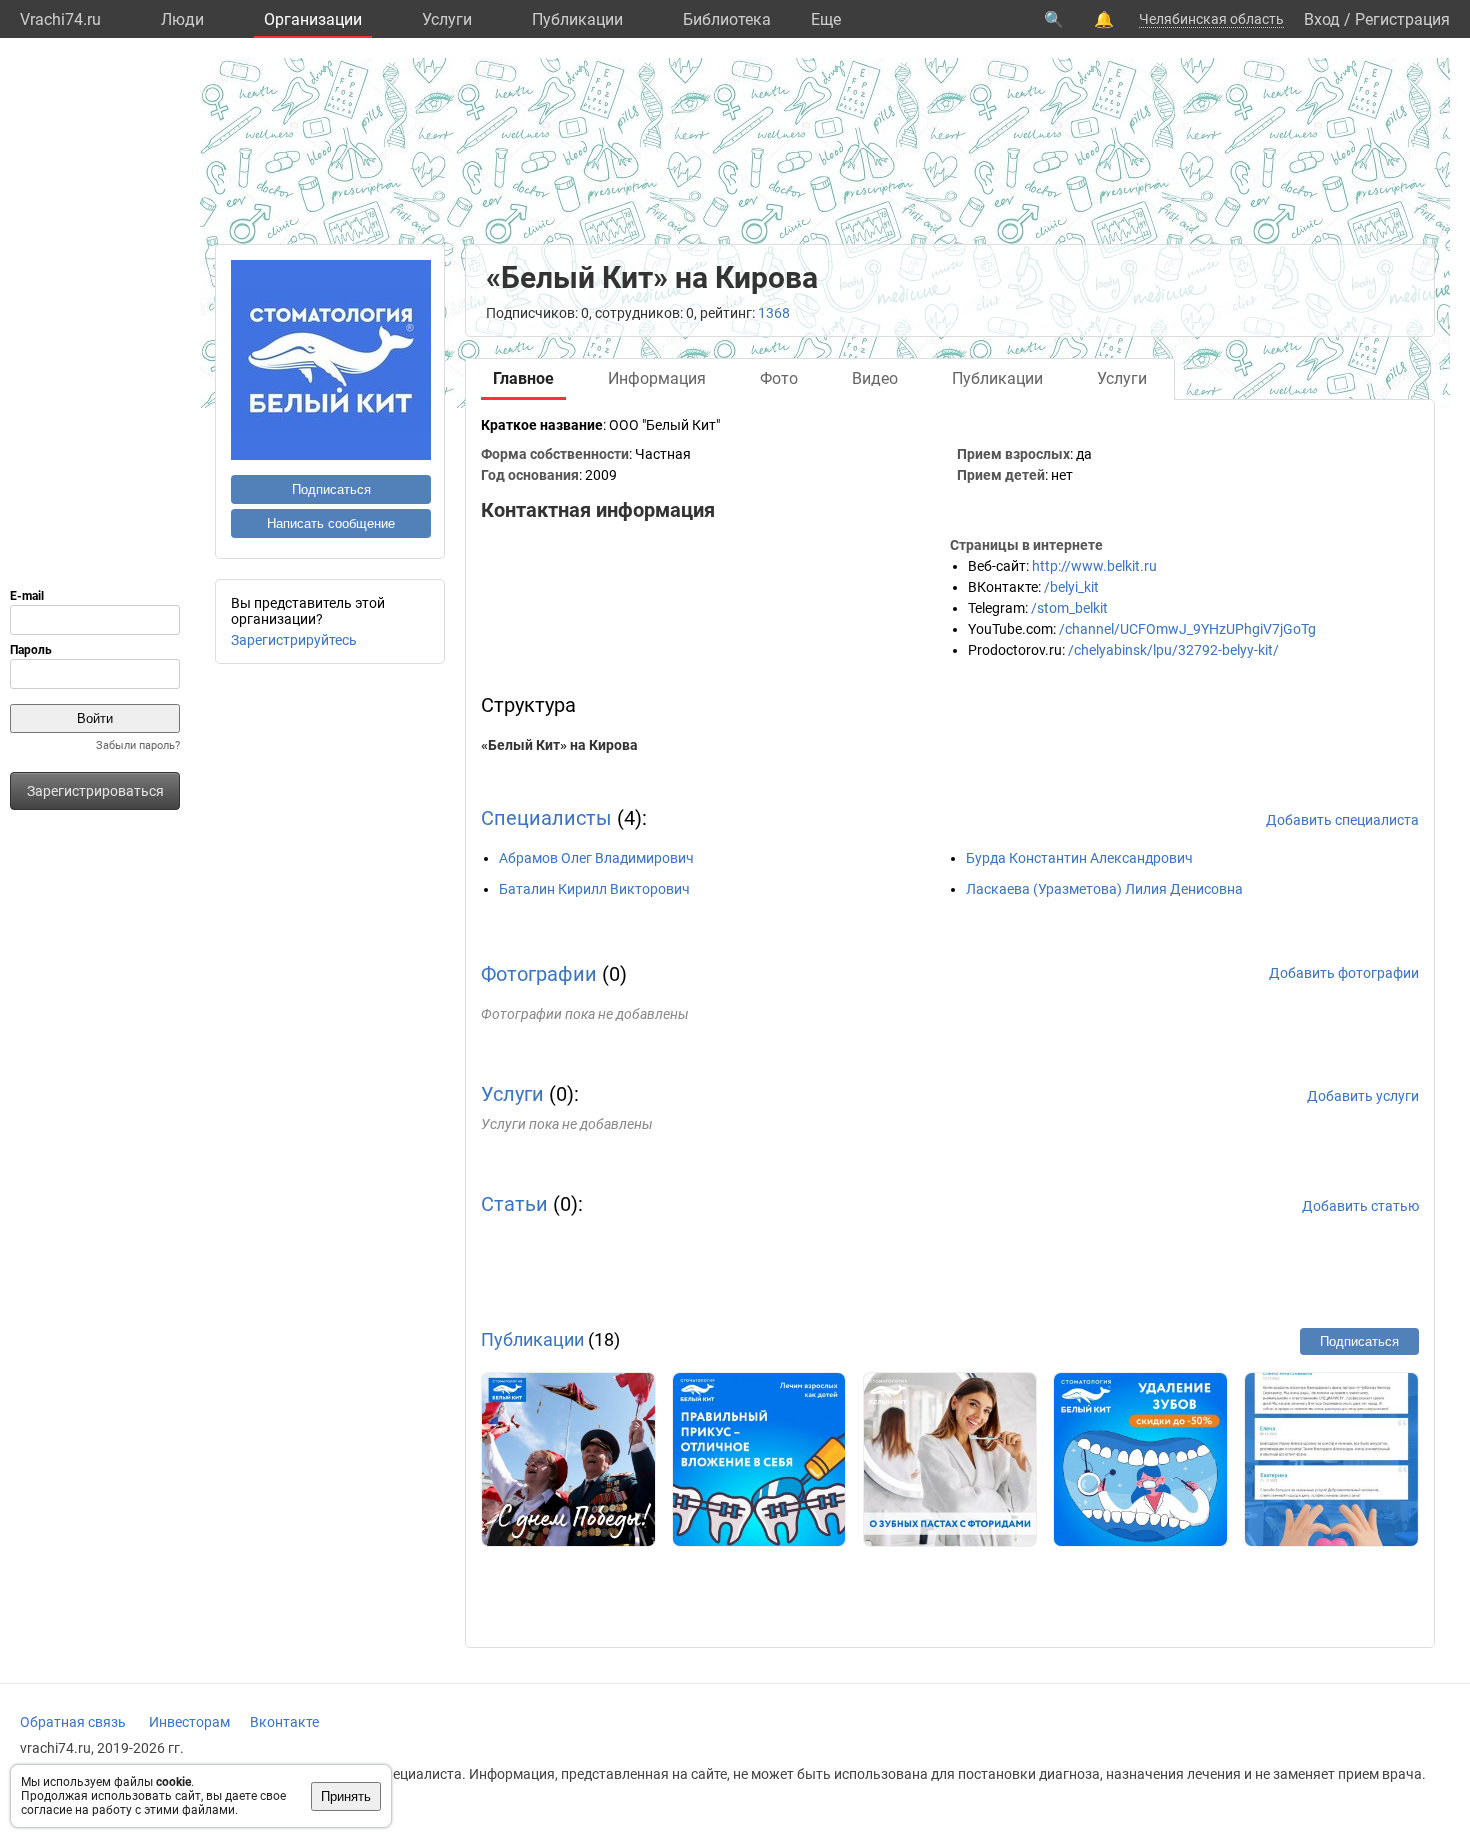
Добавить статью (1360, 1206)
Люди (182, 19)
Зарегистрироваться (95, 791)
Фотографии (539, 974)
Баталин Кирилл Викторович (594, 889)
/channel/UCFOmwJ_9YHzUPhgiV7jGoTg (1187, 629)
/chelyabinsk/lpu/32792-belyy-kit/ (1173, 650)
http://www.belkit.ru (1094, 566)
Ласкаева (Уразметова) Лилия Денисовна (1104, 889)
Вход (1322, 19)
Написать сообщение (331, 523)
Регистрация (1402, 19)
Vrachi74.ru (60, 19)
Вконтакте (284, 1722)
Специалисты (546, 818)
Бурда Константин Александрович (1079, 858)
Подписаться (331, 489)
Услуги (447, 19)
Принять (346, 1796)
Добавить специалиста (1342, 820)
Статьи (514, 1204)
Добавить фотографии (1344, 973)
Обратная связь (73, 1722)
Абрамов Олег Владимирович (596, 858)
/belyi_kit (1071, 587)
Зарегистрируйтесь (294, 640)
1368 (774, 313)
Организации (313, 19)
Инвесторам (189, 1722)
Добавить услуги (1363, 1096)
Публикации (577, 19)
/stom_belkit (1069, 608)
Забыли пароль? (138, 745)
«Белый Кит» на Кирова (559, 745)
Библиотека (727, 19)
